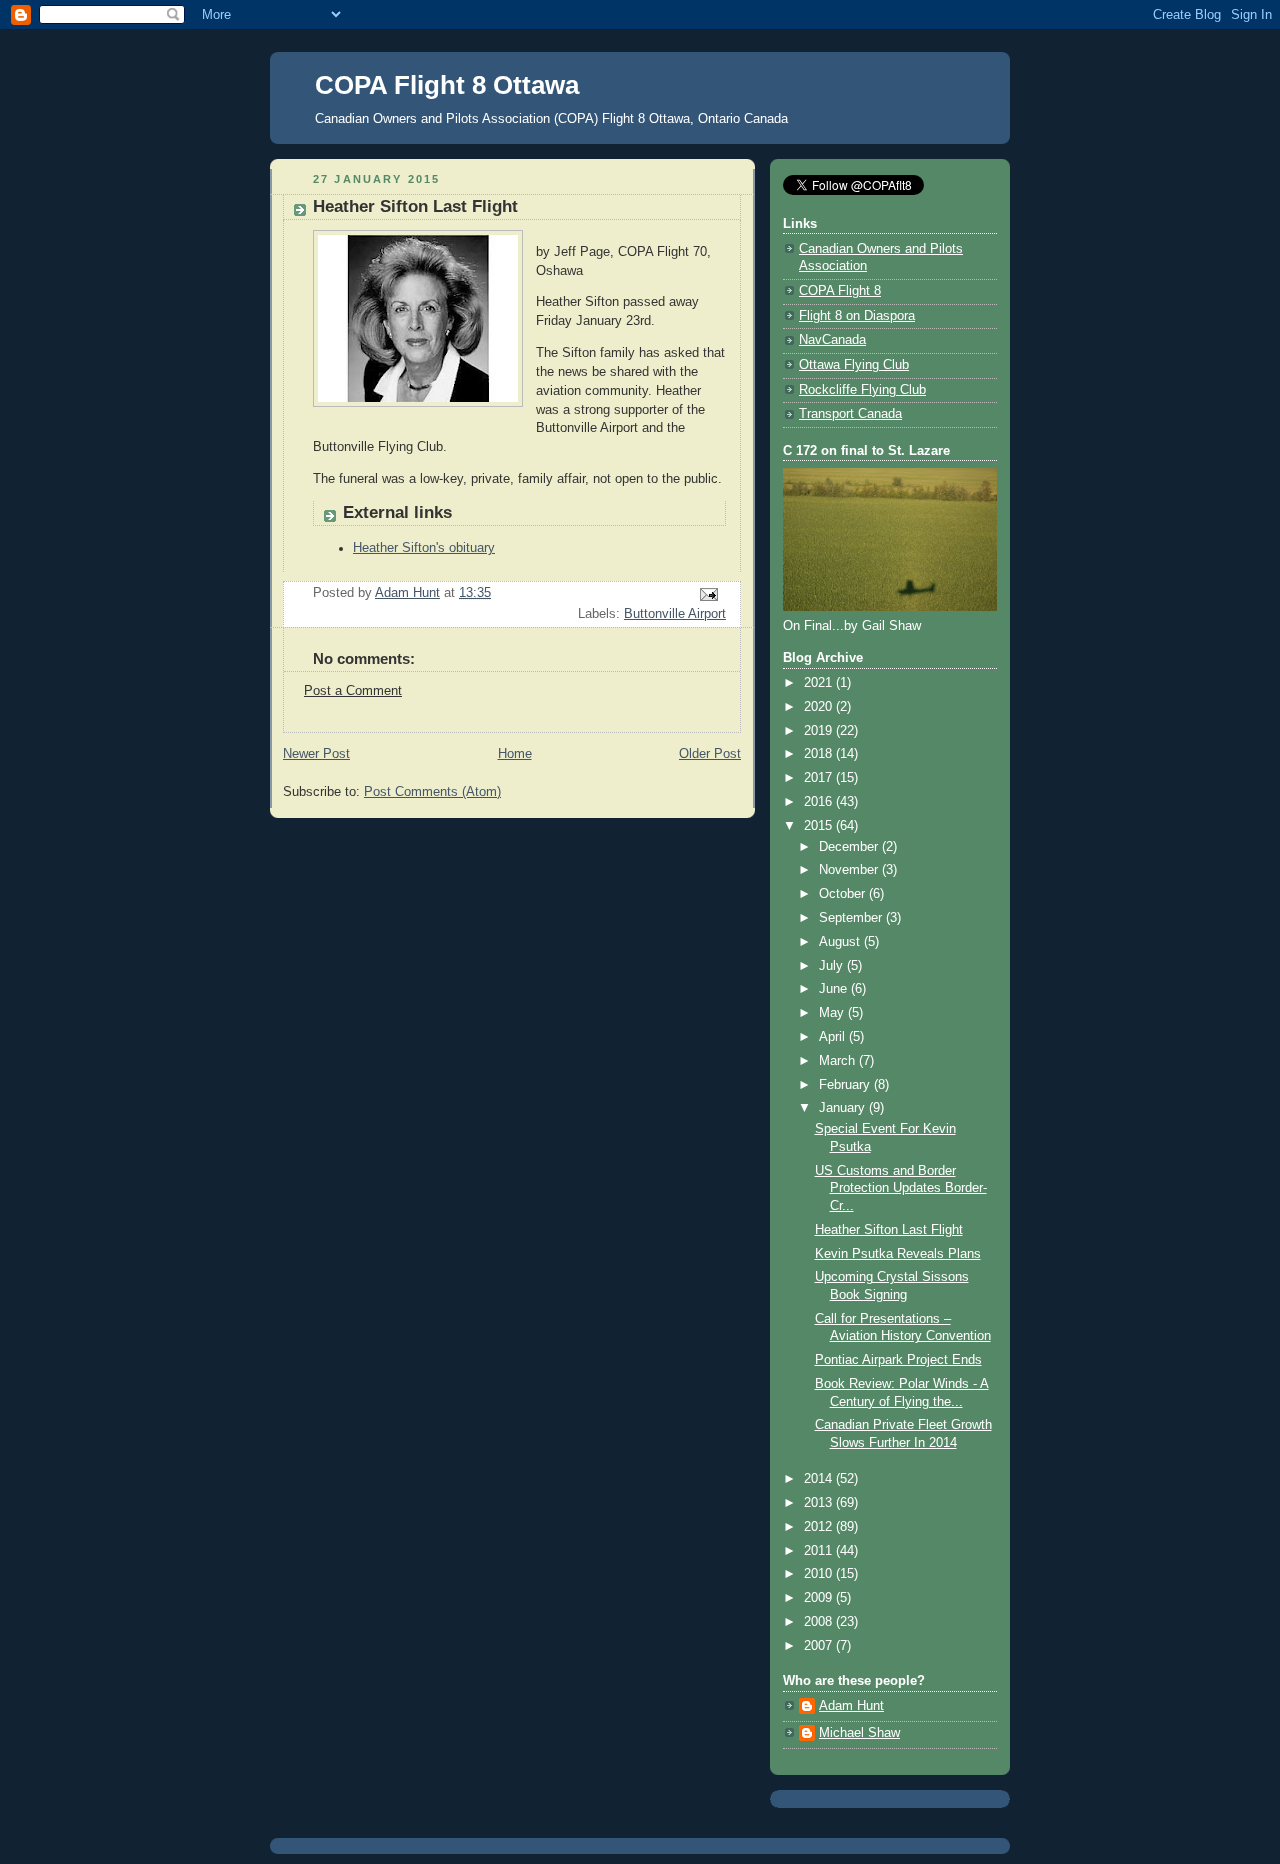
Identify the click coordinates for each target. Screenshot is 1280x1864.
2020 (820, 707)
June (835, 989)
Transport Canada (850, 414)
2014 (820, 1479)
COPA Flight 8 (840, 291)
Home (515, 754)
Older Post (710, 754)
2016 (820, 802)
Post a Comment (353, 691)
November (850, 870)
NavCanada (832, 340)
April (834, 1037)
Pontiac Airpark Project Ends (898, 1360)
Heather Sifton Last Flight (889, 1230)
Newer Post (316, 754)
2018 (820, 754)
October (844, 894)
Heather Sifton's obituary (424, 548)
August (841, 942)
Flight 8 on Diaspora (857, 316)
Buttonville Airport (675, 614)
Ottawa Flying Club (854, 365)
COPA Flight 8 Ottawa (447, 85)
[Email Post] (708, 594)
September (852, 918)
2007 (820, 1646)
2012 (820, 1527)
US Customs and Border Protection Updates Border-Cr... (901, 1188)
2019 (820, 731)
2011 (820, 1551)
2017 (820, 778)
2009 (820, 1598)
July (833, 966)
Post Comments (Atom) (432, 792)
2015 (820, 826)
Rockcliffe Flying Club (862, 390)
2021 (820, 683)
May (833, 1013)
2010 (820, 1574)
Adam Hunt (851, 1706)
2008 (820, 1622)
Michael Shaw (859, 1733)
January (844, 1108)
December (850, 847)
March (839, 1061)
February (846, 1085)
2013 (820, 1503)
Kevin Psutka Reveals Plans (898, 1254)
